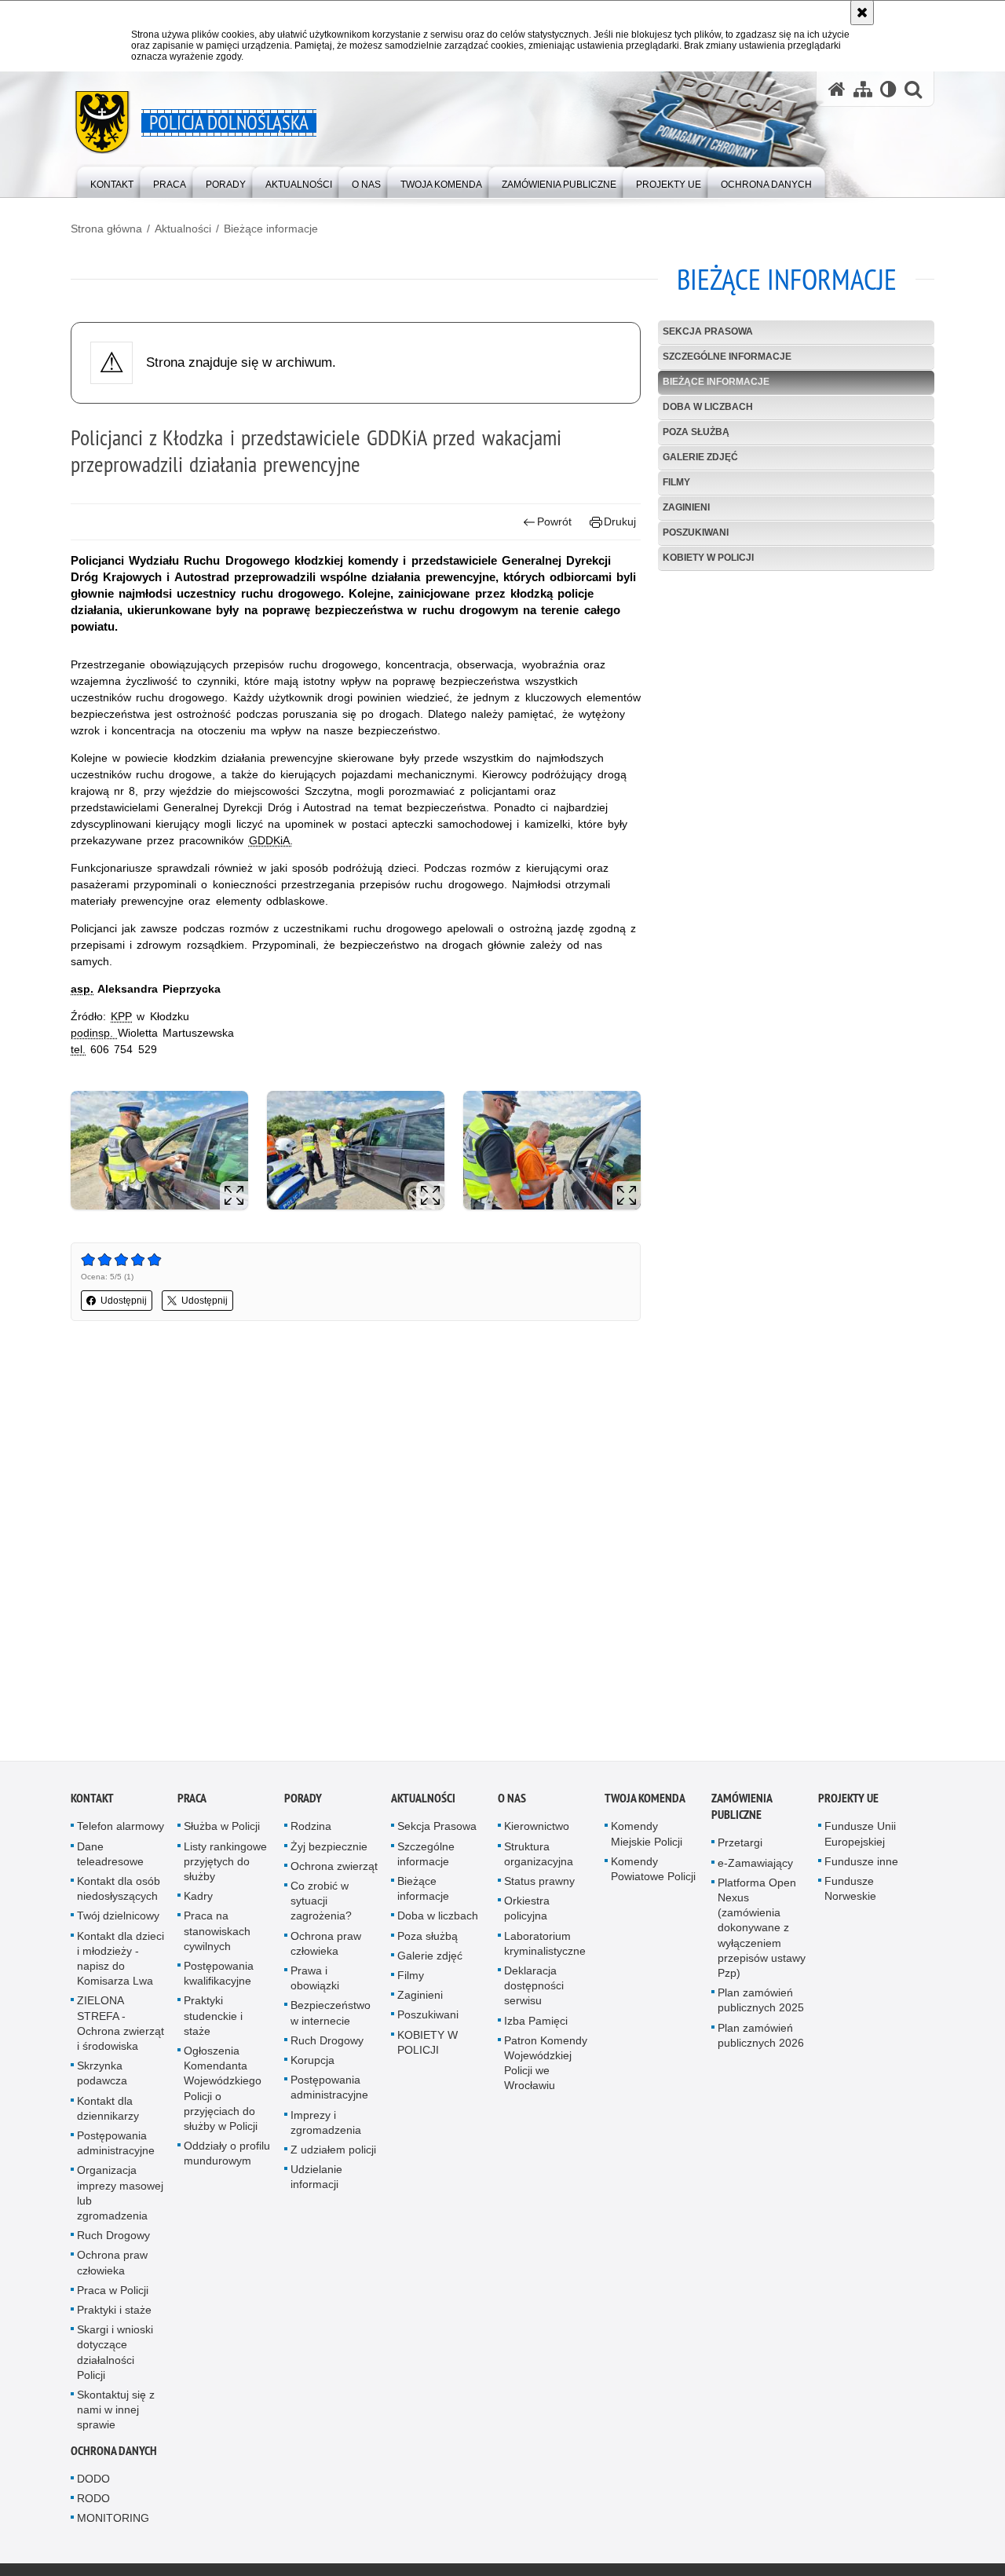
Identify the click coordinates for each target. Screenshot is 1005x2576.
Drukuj (620, 521)
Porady (303, 1805)
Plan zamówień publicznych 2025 (761, 2007)
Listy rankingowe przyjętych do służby (225, 1868)
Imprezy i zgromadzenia (326, 2129)
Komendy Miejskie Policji (647, 1841)
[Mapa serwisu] (863, 89)
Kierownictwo (537, 1833)
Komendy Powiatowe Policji (653, 1875)
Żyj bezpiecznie (329, 1853)
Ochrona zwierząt (334, 1872)
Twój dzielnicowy (118, 1923)
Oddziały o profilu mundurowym (227, 2160)
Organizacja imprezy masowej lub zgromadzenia (120, 2200)
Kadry (198, 1903)
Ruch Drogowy (113, 2242)
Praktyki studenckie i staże (213, 2022)
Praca (192, 1805)
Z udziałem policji (333, 2157)
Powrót (554, 521)
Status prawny (539, 1888)
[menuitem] (112, 181)
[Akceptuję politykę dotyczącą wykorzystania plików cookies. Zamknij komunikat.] (862, 13)
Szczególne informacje (727, 357)
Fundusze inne (861, 1868)
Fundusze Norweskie (850, 1895)
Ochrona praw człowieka (112, 2269)
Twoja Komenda (645, 1805)
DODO (93, 2485)
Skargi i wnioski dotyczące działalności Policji (115, 2359)
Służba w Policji (222, 1833)
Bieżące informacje (271, 229)
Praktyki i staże (114, 2317)
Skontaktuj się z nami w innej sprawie (116, 2417)
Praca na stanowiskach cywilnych (217, 1937)
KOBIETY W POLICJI (708, 558)
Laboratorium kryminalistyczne (545, 1950)
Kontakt (92, 1805)
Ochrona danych (114, 2457)
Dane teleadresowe (110, 1860)
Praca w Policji (113, 2296)
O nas (512, 1805)
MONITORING (113, 2525)
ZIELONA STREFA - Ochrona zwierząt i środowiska (121, 2030)
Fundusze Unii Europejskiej (860, 1841)
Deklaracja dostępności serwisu (534, 1992)
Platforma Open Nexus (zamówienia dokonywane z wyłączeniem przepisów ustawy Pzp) (762, 1934)
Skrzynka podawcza (102, 2080)
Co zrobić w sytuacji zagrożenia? (321, 1908)
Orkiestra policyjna (527, 1915)
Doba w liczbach (708, 407)
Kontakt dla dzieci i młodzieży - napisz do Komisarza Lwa (121, 1965)
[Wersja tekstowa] (888, 89)
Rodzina (311, 1833)
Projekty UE (848, 1805)
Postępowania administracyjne (116, 2150)
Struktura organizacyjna (539, 1860)
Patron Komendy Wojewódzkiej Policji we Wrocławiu (546, 2069)
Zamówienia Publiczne (742, 1813)
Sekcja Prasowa (708, 331)
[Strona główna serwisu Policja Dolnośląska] (837, 89)
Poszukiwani (696, 532)
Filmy (676, 482)
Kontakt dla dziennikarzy (108, 2115)
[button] (913, 89)
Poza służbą (696, 432)
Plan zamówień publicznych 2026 (761, 2042)
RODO (93, 2505)
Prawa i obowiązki (315, 1985)
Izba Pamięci (536, 2027)
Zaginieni (686, 507)
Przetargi (740, 1850)
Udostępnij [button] (124, 1301)
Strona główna (106, 229)
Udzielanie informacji (316, 2184)
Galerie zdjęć (700, 457)
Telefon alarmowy (121, 1833)
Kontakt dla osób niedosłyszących (119, 1895)
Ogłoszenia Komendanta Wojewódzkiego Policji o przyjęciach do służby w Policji (223, 2095)
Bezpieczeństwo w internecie (331, 2020)
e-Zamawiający (755, 1869)
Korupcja (312, 2067)
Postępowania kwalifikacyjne (219, 1980)
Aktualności (183, 229)
